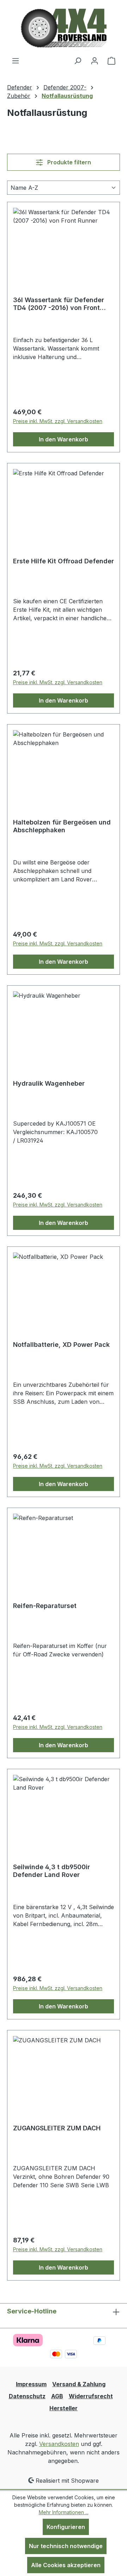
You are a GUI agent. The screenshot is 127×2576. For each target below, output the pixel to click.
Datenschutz (27, 2396)
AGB (57, 2396)
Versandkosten (59, 2444)
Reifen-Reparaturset (45, 1606)
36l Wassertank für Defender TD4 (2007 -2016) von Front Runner (59, 304)
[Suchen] (78, 60)
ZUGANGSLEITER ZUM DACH (57, 2128)
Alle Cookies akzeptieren (66, 2565)
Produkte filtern (68, 162)
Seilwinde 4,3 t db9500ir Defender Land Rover (52, 1871)
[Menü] (16, 60)
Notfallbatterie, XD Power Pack (61, 1345)
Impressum (31, 2384)
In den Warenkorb (64, 439)
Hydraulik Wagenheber (49, 1083)
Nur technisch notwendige (66, 2546)
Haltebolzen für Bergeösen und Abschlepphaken (62, 826)
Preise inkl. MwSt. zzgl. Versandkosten (58, 421)
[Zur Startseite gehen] (64, 28)
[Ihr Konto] (95, 60)
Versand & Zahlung (79, 2384)
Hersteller (64, 2408)
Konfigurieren (66, 2527)
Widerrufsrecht (91, 2396)
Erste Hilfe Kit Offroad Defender (64, 561)
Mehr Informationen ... (64, 2512)
